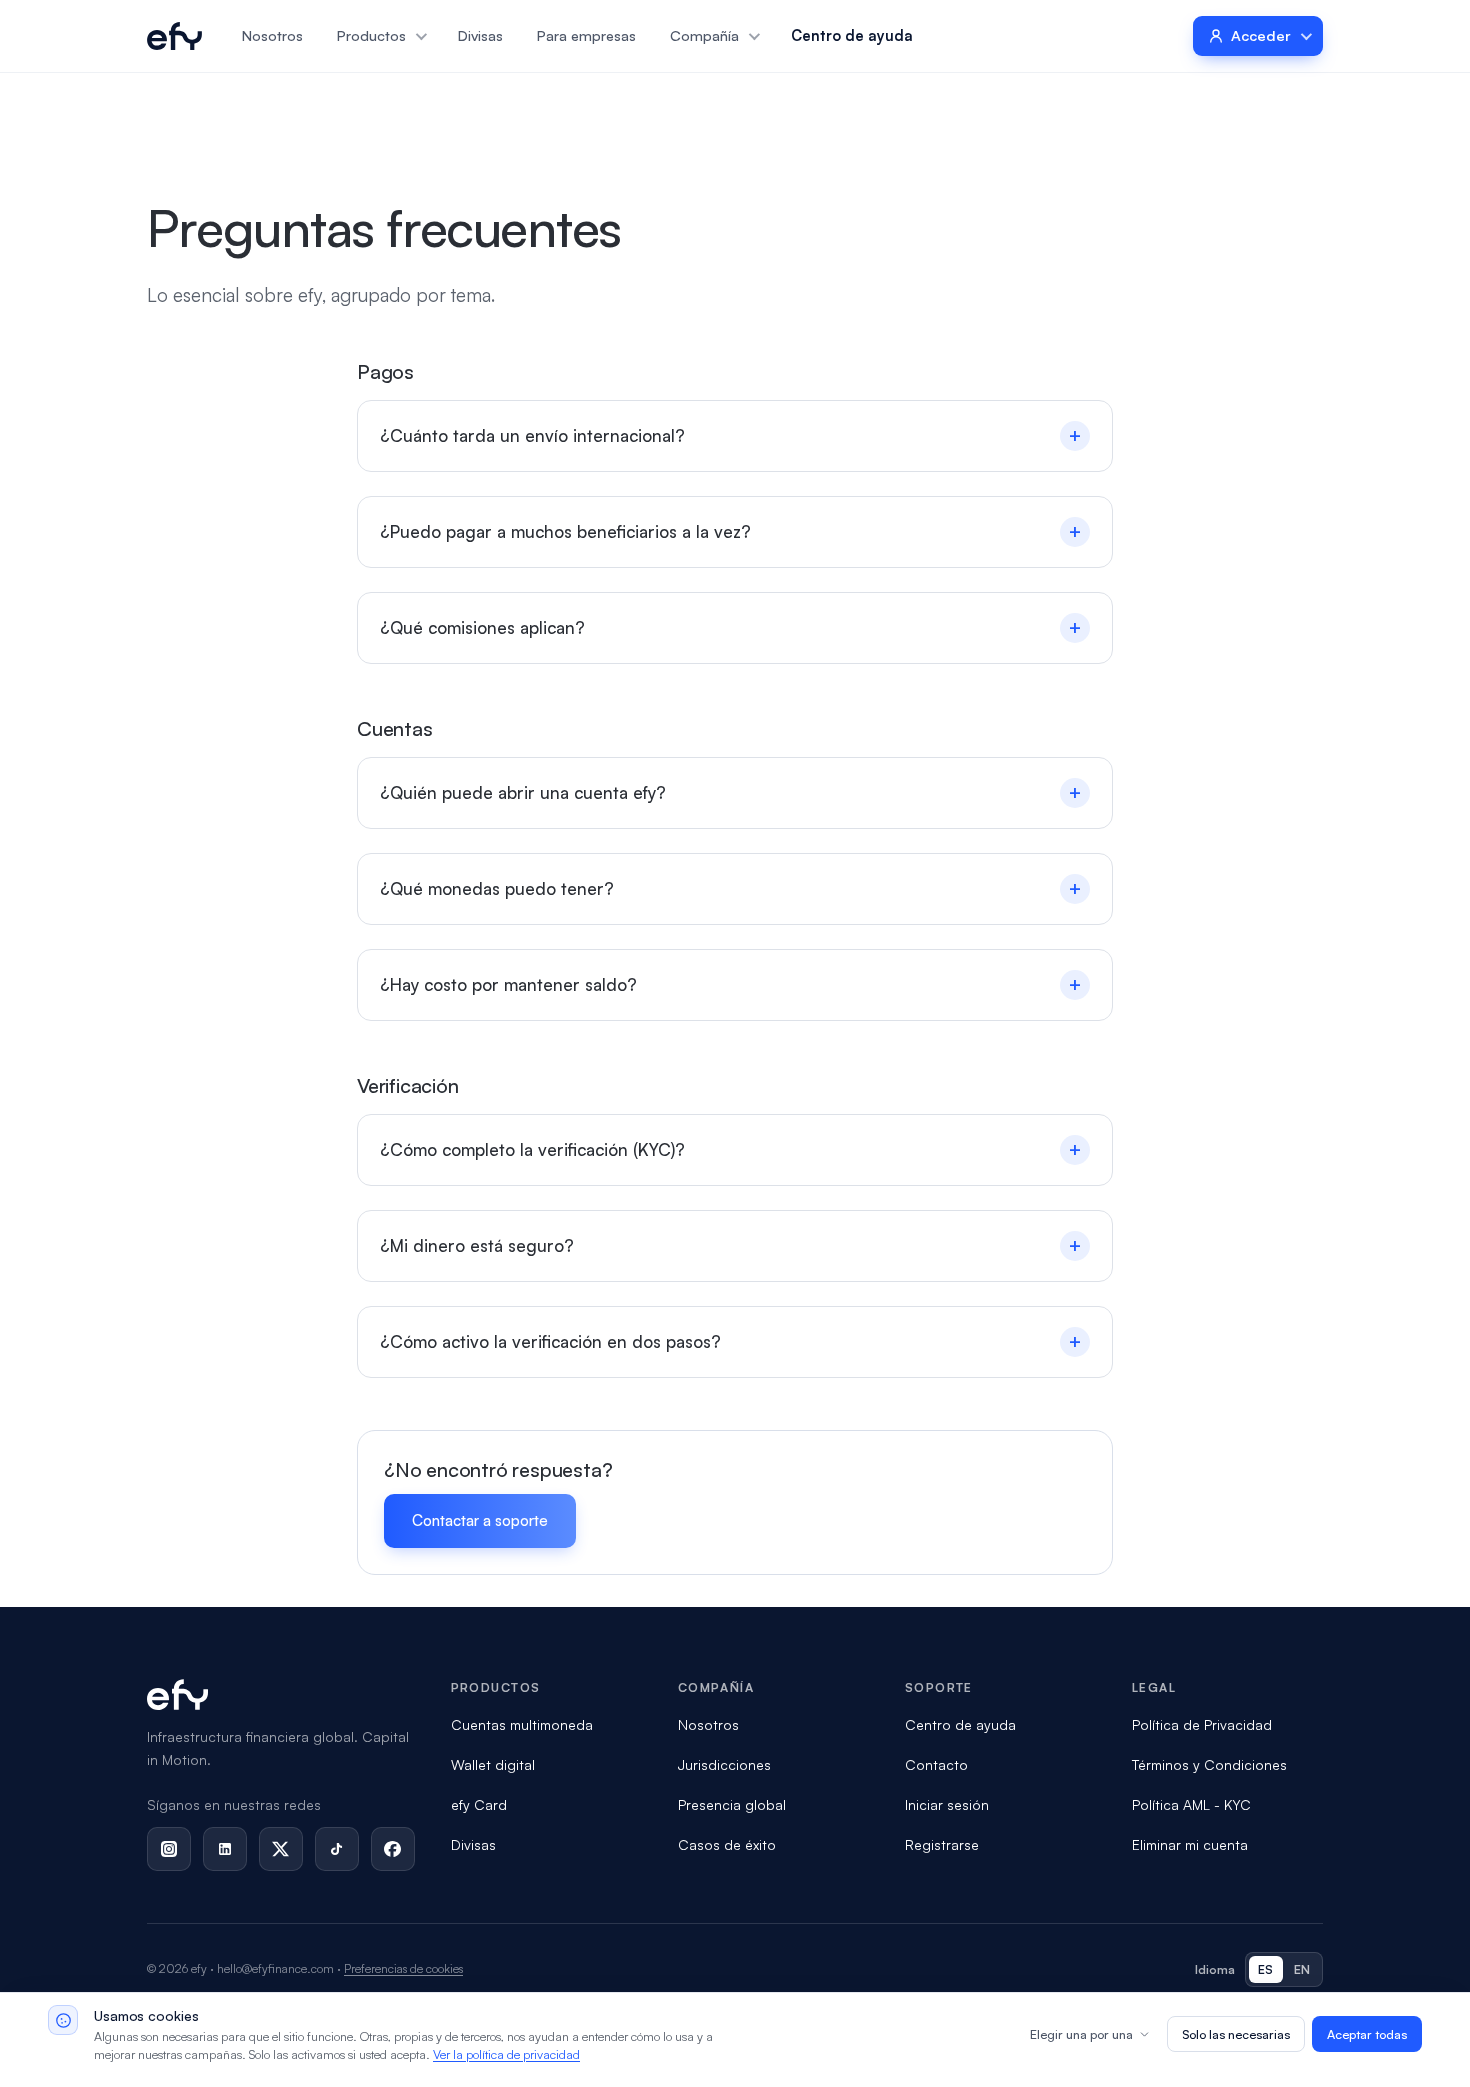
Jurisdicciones (724, 1764)
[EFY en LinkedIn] (225, 1849)
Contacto (936, 1764)
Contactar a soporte (480, 1520)
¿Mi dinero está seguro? (731, 1245)
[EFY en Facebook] (393, 1849)
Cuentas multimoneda (522, 1724)
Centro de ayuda (852, 35)
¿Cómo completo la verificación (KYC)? (731, 1149)
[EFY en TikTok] (337, 1849)
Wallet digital (493, 1764)
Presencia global (732, 1804)
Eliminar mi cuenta (1190, 1844)
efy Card (479, 1804)
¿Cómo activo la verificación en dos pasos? (731, 1341)
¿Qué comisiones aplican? (731, 627)
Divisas (480, 35)
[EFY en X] (281, 1849)
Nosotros (272, 35)
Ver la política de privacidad (506, 2054)
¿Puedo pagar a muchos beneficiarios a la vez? (731, 531)
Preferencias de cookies (403, 1968)
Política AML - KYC (1191, 1804)
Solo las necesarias (1236, 2034)
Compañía (704, 35)
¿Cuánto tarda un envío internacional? (731, 435)
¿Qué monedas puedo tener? (731, 888)
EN (1302, 1969)
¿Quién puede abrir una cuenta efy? (731, 792)
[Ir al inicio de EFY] (174, 36)
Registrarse (942, 1844)
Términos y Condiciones (1209, 1764)
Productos (371, 35)
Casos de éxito (727, 1844)
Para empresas (586, 35)
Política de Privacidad (1202, 1724)
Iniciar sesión (947, 1804)
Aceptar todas (1367, 2034)
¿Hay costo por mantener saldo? (731, 984)
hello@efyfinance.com (275, 1968)
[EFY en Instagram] (169, 1849)
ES (1266, 1969)
